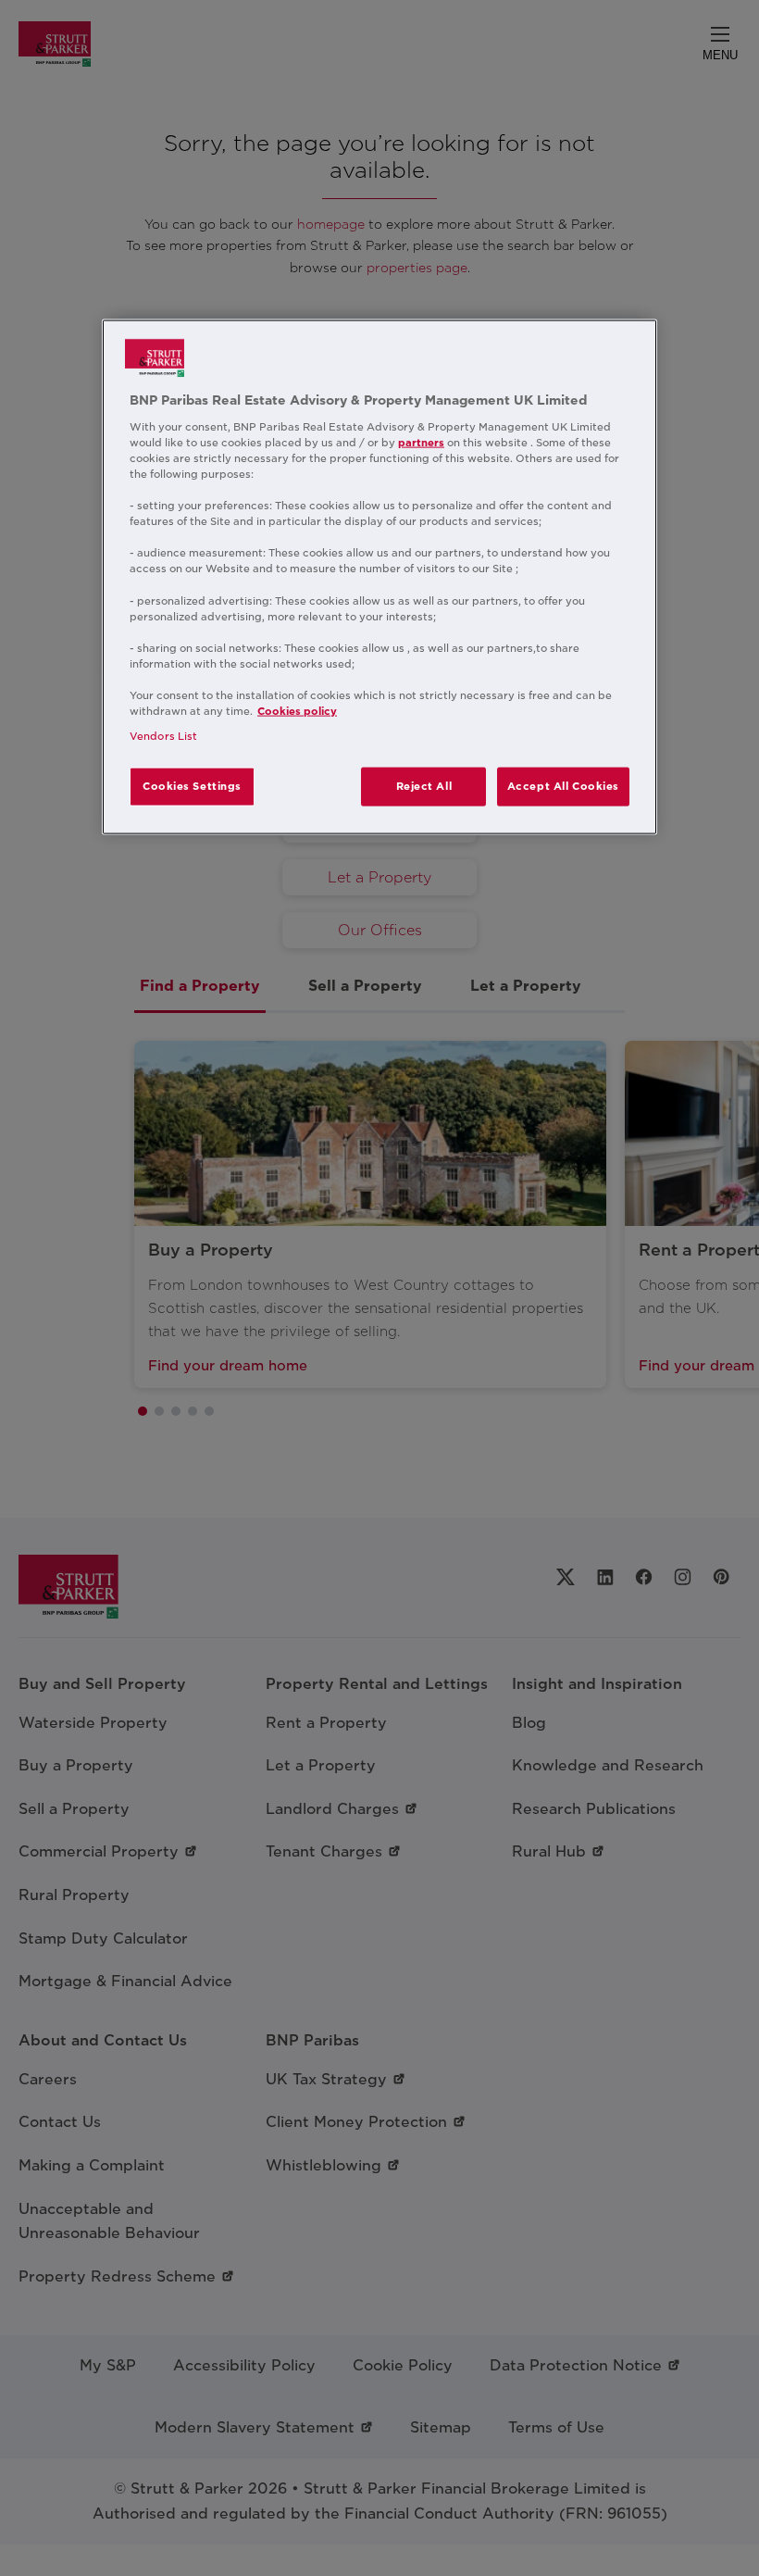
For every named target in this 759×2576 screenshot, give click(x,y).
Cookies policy (297, 711)
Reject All (424, 786)
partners (421, 443)
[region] (379, 577)
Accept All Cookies (563, 786)
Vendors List (163, 736)
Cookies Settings (192, 786)
